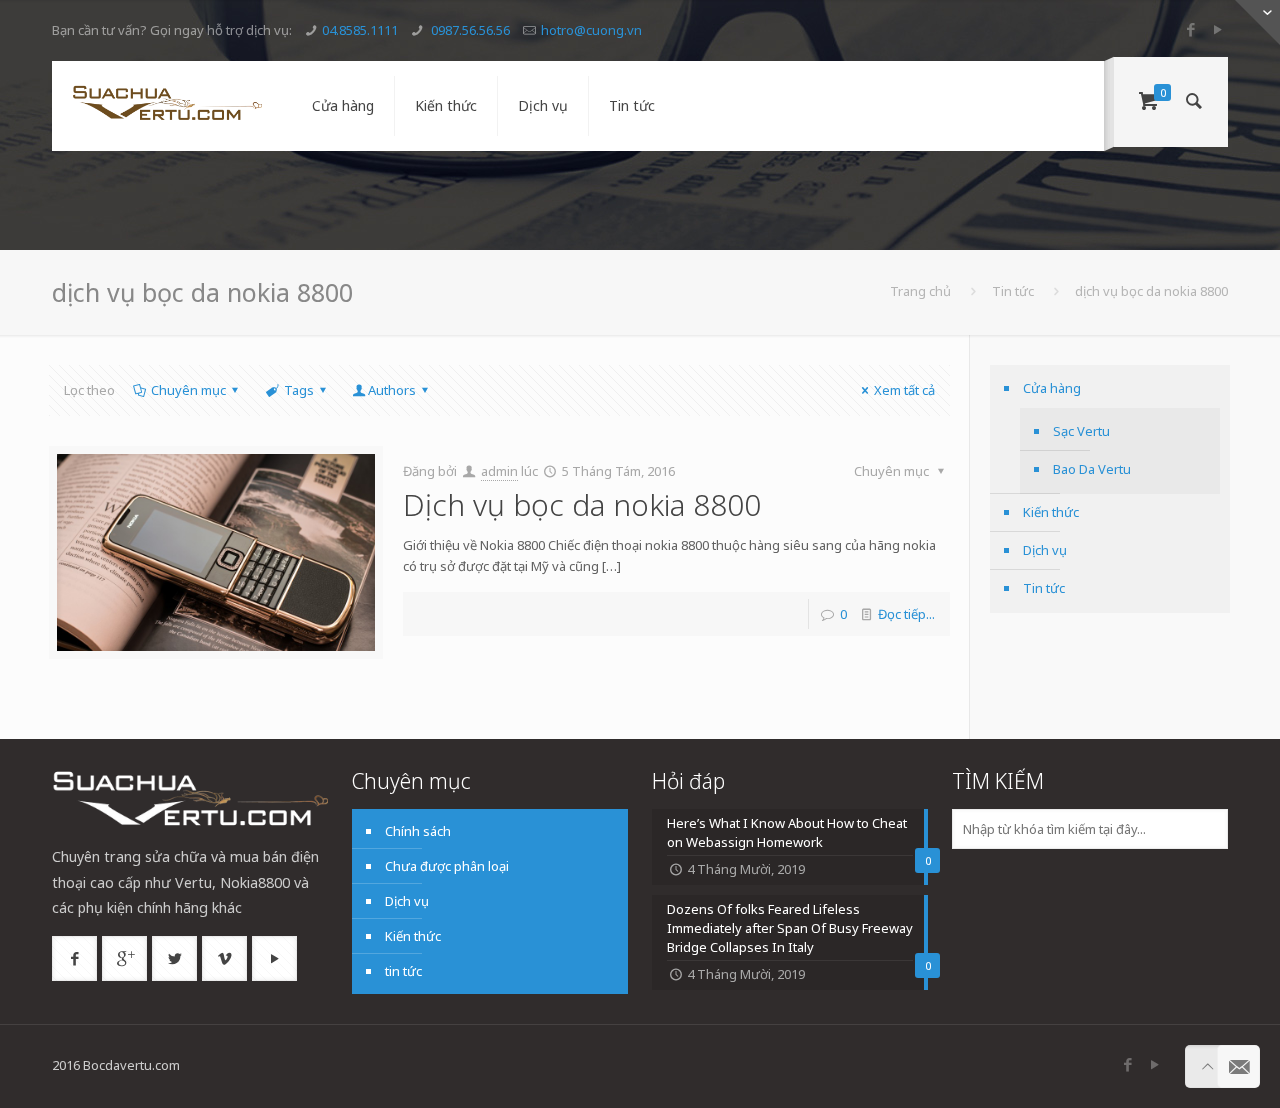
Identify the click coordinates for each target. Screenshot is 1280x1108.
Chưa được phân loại (447, 866)
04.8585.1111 (360, 30)
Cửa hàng (1052, 388)
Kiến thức (1051, 512)
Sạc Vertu (1081, 431)
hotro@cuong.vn (591, 30)
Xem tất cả (904, 390)
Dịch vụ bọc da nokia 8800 (582, 504)
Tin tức (1013, 291)
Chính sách (418, 831)
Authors (392, 390)
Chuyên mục (188, 390)
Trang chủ (920, 291)
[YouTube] (1217, 29)
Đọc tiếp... (906, 614)
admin (499, 471)
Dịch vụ (1045, 550)
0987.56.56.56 (469, 30)
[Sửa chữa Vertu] (167, 106)
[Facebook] (1190, 29)
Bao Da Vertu (1092, 469)
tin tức (403, 971)
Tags (299, 390)
